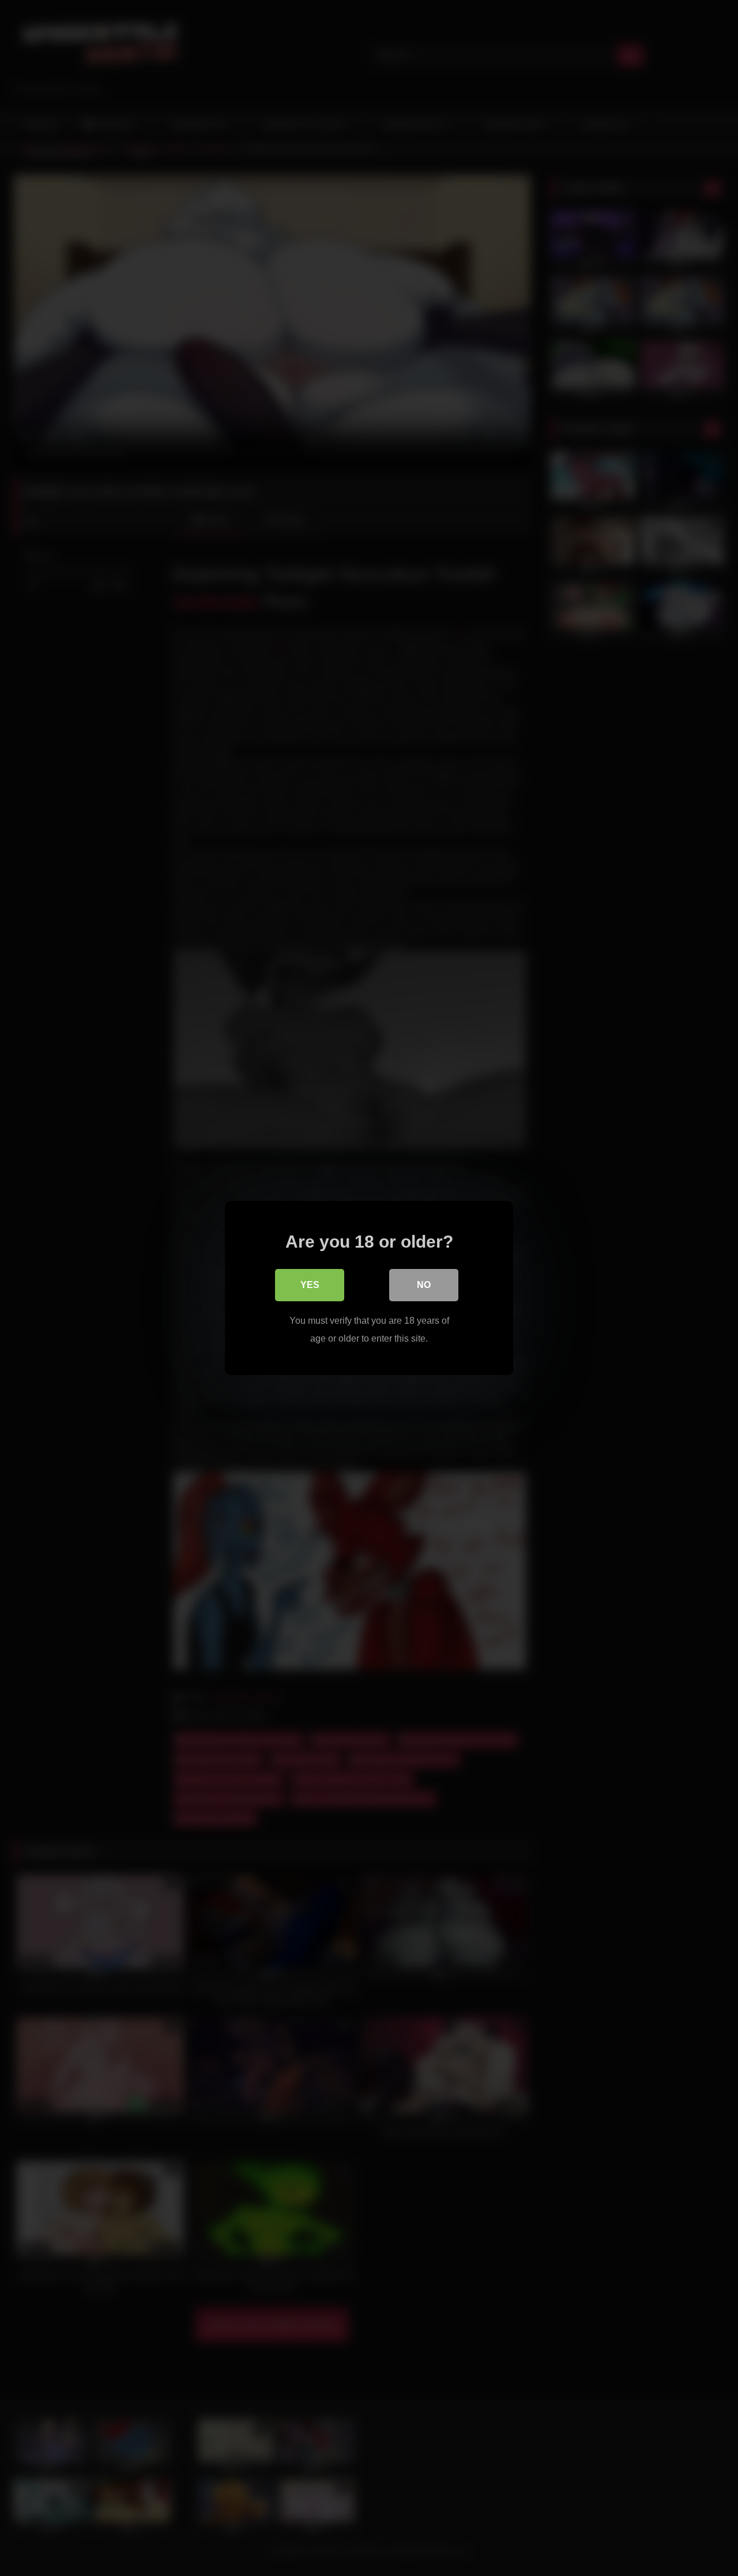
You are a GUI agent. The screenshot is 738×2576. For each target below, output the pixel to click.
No (424, 1285)
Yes (310, 1285)
